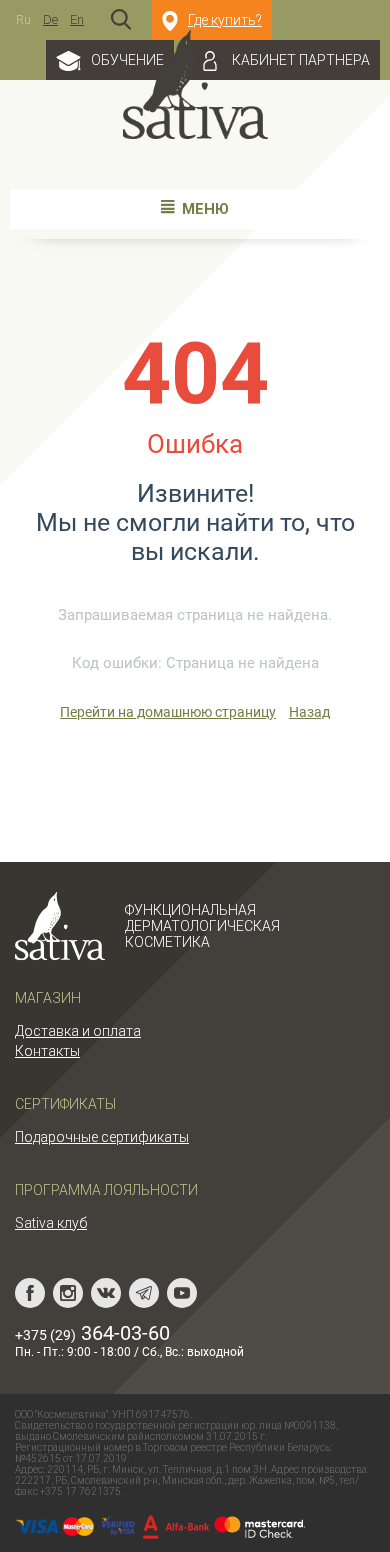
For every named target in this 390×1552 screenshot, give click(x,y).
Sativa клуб (51, 1223)
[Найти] (121, 20)
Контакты (47, 1051)
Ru (23, 19)
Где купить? (225, 20)
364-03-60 (92, 1333)
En (77, 19)
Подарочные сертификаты (102, 1137)
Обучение (127, 60)
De (50, 19)
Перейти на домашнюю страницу (168, 712)
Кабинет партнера (301, 60)
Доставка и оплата (78, 1031)
